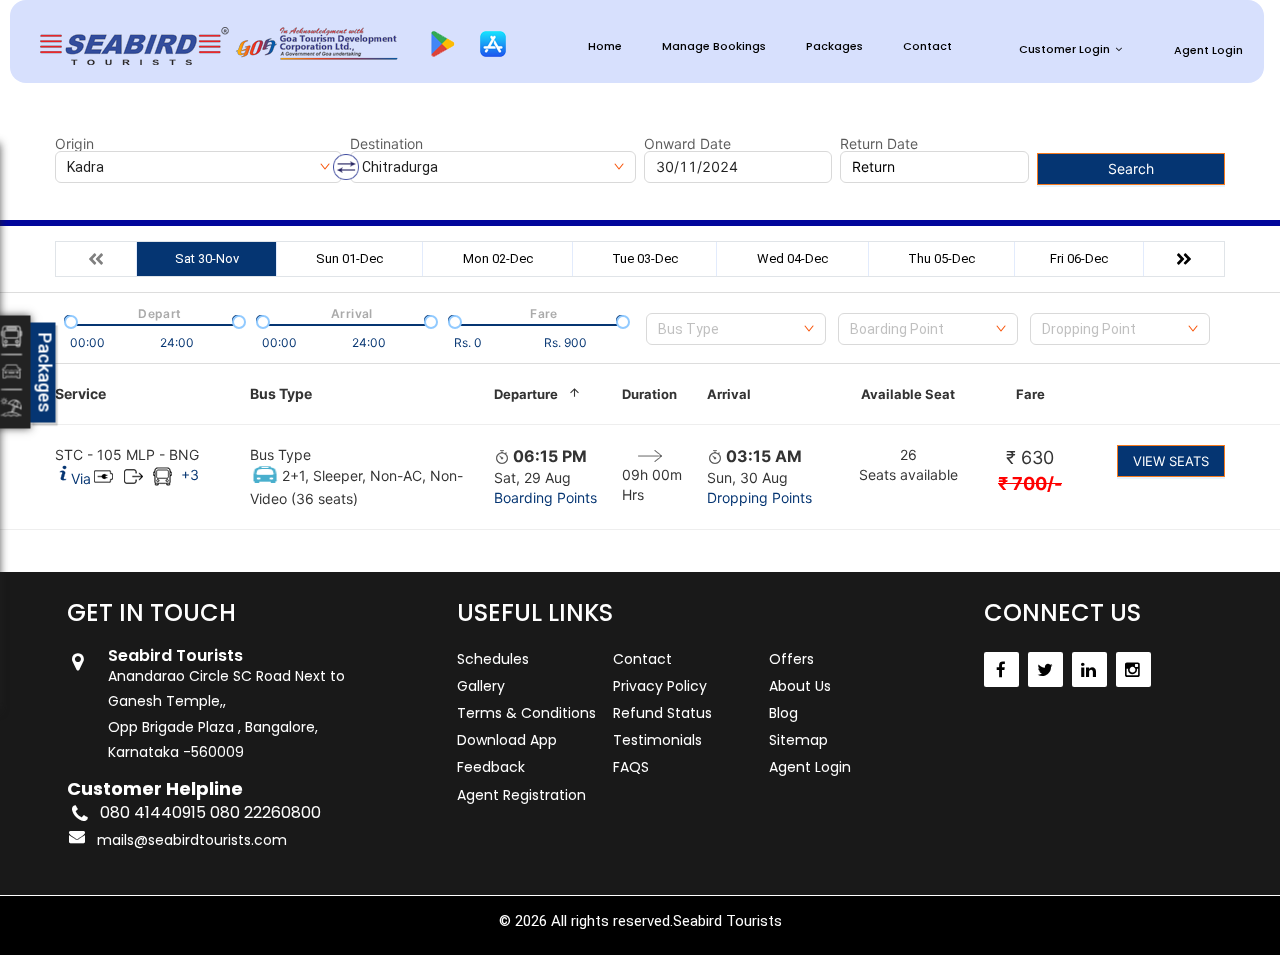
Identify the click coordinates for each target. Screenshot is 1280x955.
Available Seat (908, 394)
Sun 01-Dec (349, 258)
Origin (74, 144)
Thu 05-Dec (941, 258)
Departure (526, 394)
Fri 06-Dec (1079, 258)
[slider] (69, 320)
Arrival (729, 394)
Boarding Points (545, 497)
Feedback (491, 767)
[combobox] (736, 329)
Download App (507, 740)
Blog (783, 713)
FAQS (631, 767)
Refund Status (662, 713)
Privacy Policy (660, 686)
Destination (386, 144)
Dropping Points (759, 497)
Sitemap (798, 740)
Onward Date (687, 144)
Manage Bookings (714, 46)
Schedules (493, 659)
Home (605, 46)
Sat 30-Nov (207, 258)
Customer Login (1064, 49)
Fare (1030, 394)
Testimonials (657, 740)
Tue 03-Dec (645, 258)
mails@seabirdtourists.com (192, 840)
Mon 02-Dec (498, 258)
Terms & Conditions (526, 713)
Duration (649, 394)
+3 (190, 474)
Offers (791, 659)
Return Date (879, 144)
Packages (834, 46)
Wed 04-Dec (792, 258)
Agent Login (1208, 50)
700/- (1030, 483)
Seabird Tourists (727, 921)
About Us (800, 686)
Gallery (481, 686)
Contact (927, 46)
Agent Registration (521, 795)
